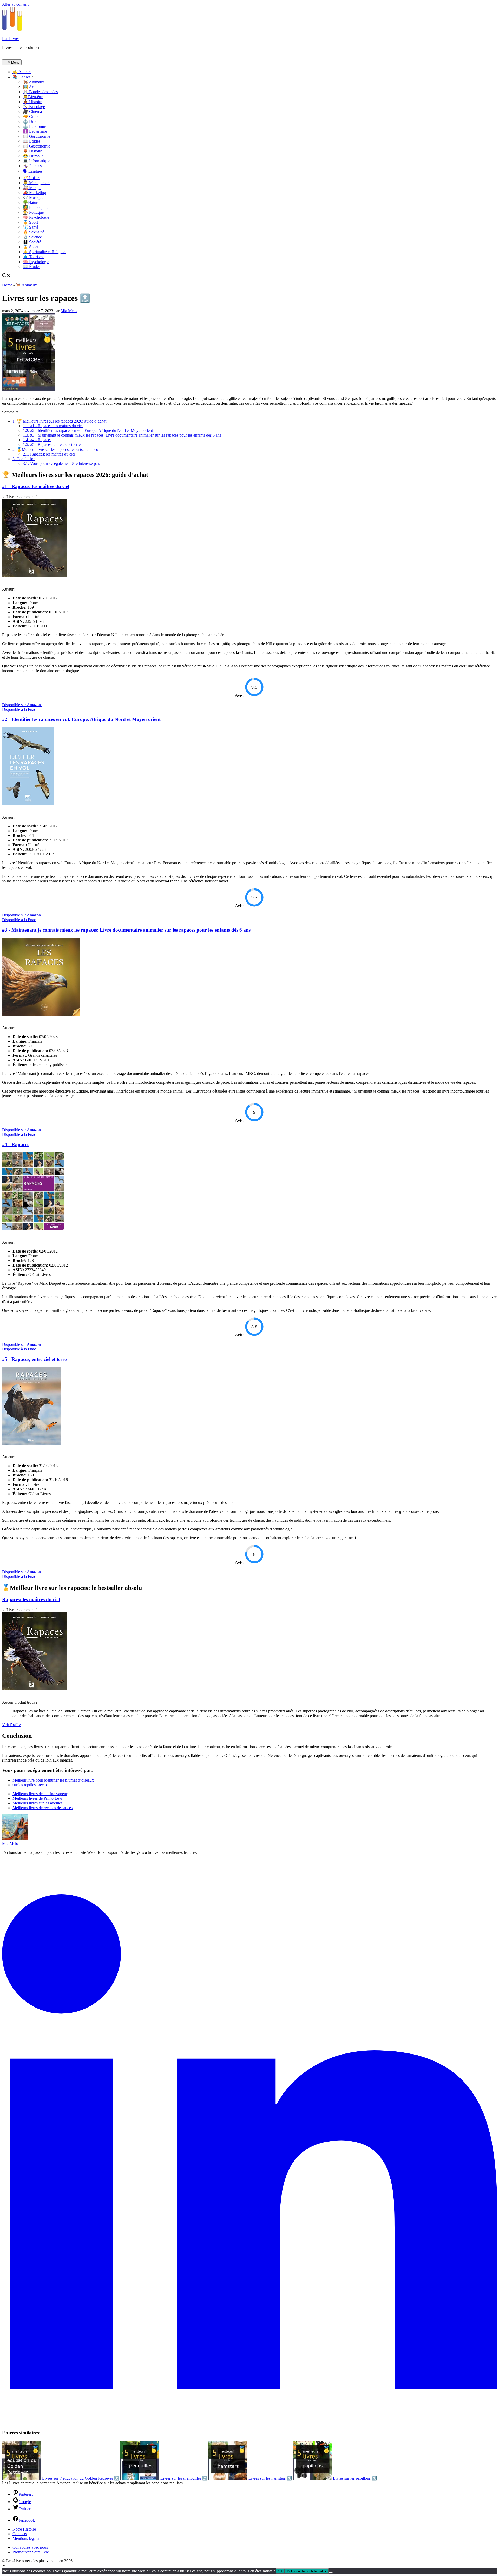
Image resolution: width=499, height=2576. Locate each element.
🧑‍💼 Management (37, 183)
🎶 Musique (33, 198)
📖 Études (32, 141)
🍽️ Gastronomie (37, 136)
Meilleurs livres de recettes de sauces (42, 1808)
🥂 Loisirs (32, 178)
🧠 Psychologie (36, 217)
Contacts (20, 2534)
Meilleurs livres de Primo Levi (37, 1798)
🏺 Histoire (32, 102)
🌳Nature (31, 202)
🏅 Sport (30, 222)
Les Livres (11, 39)
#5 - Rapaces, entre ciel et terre (52, 444)
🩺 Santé (31, 227)
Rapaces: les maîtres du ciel (49, 454)
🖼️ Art (29, 87)
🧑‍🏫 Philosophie (36, 207)
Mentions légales (26, 2538)
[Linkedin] (249, 2423)
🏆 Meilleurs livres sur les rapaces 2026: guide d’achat (59, 421)
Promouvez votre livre (31, 2552)
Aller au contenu (16, 4)
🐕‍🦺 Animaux (34, 82)
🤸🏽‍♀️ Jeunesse (33, 166)
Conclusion (24, 459)
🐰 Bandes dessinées (40, 92)
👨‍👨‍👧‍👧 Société (32, 242)
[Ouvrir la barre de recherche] (6, 276)
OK (280, 2571)
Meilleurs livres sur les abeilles (37, 1803)
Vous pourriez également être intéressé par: (61, 463)
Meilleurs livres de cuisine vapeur (40, 1794)
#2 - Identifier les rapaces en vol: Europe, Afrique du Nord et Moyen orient (88, 430)
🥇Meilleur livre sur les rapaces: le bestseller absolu (57, 449)
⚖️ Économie (34, 126)
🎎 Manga (32, 188)
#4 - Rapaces (37, 440)
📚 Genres (21, 77)
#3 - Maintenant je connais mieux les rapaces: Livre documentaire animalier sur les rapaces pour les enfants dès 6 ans (122, 435)
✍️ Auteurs (22, 72)
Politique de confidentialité (307, 2571)
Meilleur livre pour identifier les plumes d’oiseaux (53, 1780)
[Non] (331, 2572)
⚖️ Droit (30, 121)
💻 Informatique (37, 161)
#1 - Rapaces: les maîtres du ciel (53, 426)
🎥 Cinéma (32, 112)
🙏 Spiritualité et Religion (44, 252)
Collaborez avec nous (30, 2547)
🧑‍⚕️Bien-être (33, 97)
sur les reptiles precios (30, 1785)
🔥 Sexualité (34, 232)
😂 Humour (33, 156)
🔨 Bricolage (34, 107)
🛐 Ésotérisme (35, 131)
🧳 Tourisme (34, 257)
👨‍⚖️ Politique (33, 212)
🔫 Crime (31, 116)
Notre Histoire (24, 2529)
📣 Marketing (34, 193)
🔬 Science (32, 237)
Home (7, 285)
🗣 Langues (33, 171)
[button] (4, 2566)
